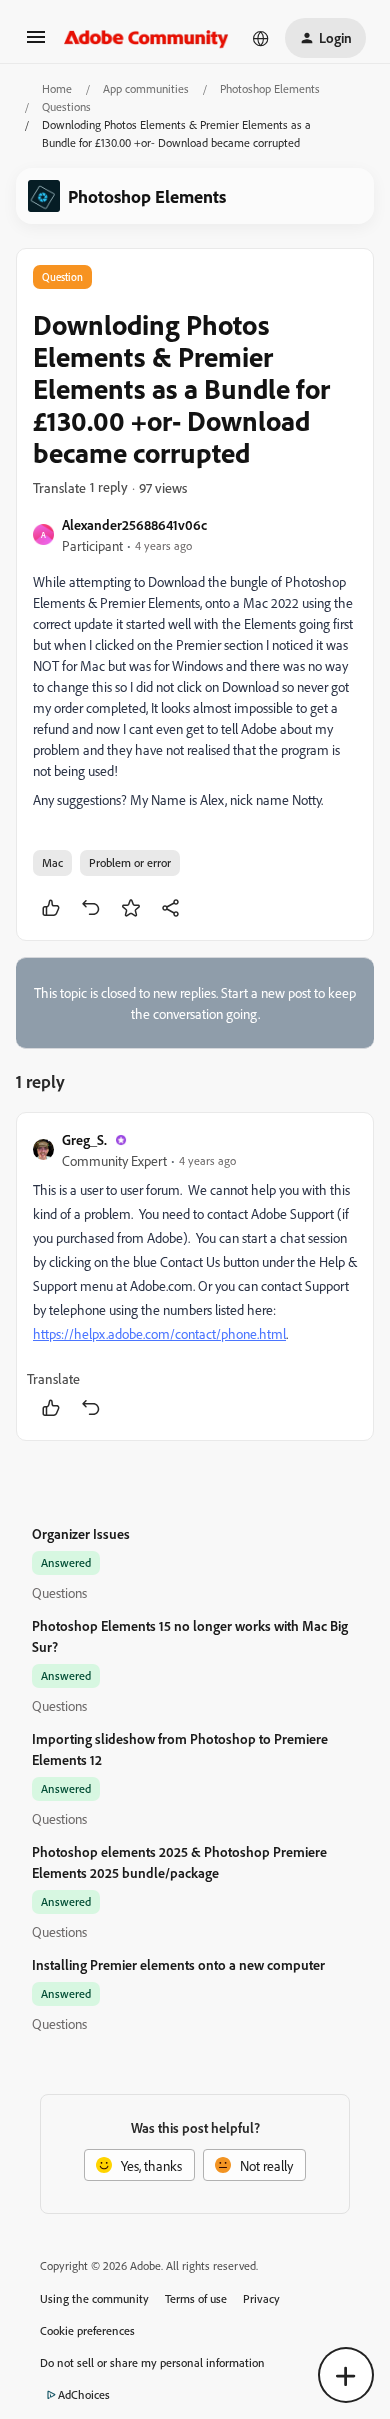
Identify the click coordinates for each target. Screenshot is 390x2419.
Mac (52, 862)
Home (57, 88)
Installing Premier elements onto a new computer (178, 1964)
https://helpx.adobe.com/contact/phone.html (159, 1333)
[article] (195, 1276)
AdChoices (84, 2394)
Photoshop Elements (270, 88)
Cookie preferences (87, 2330)
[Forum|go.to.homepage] (146, 38)
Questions (66, 106)
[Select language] (261, 38)
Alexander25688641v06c (134, 524)
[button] (36, 43)
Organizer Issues (81, 1533)
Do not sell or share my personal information (152, 2362)
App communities (146, 88)
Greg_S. (84, 1139)
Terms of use (196, 2298)
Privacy (261, 2298)
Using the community (94, 2298)
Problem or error (130, 862)
